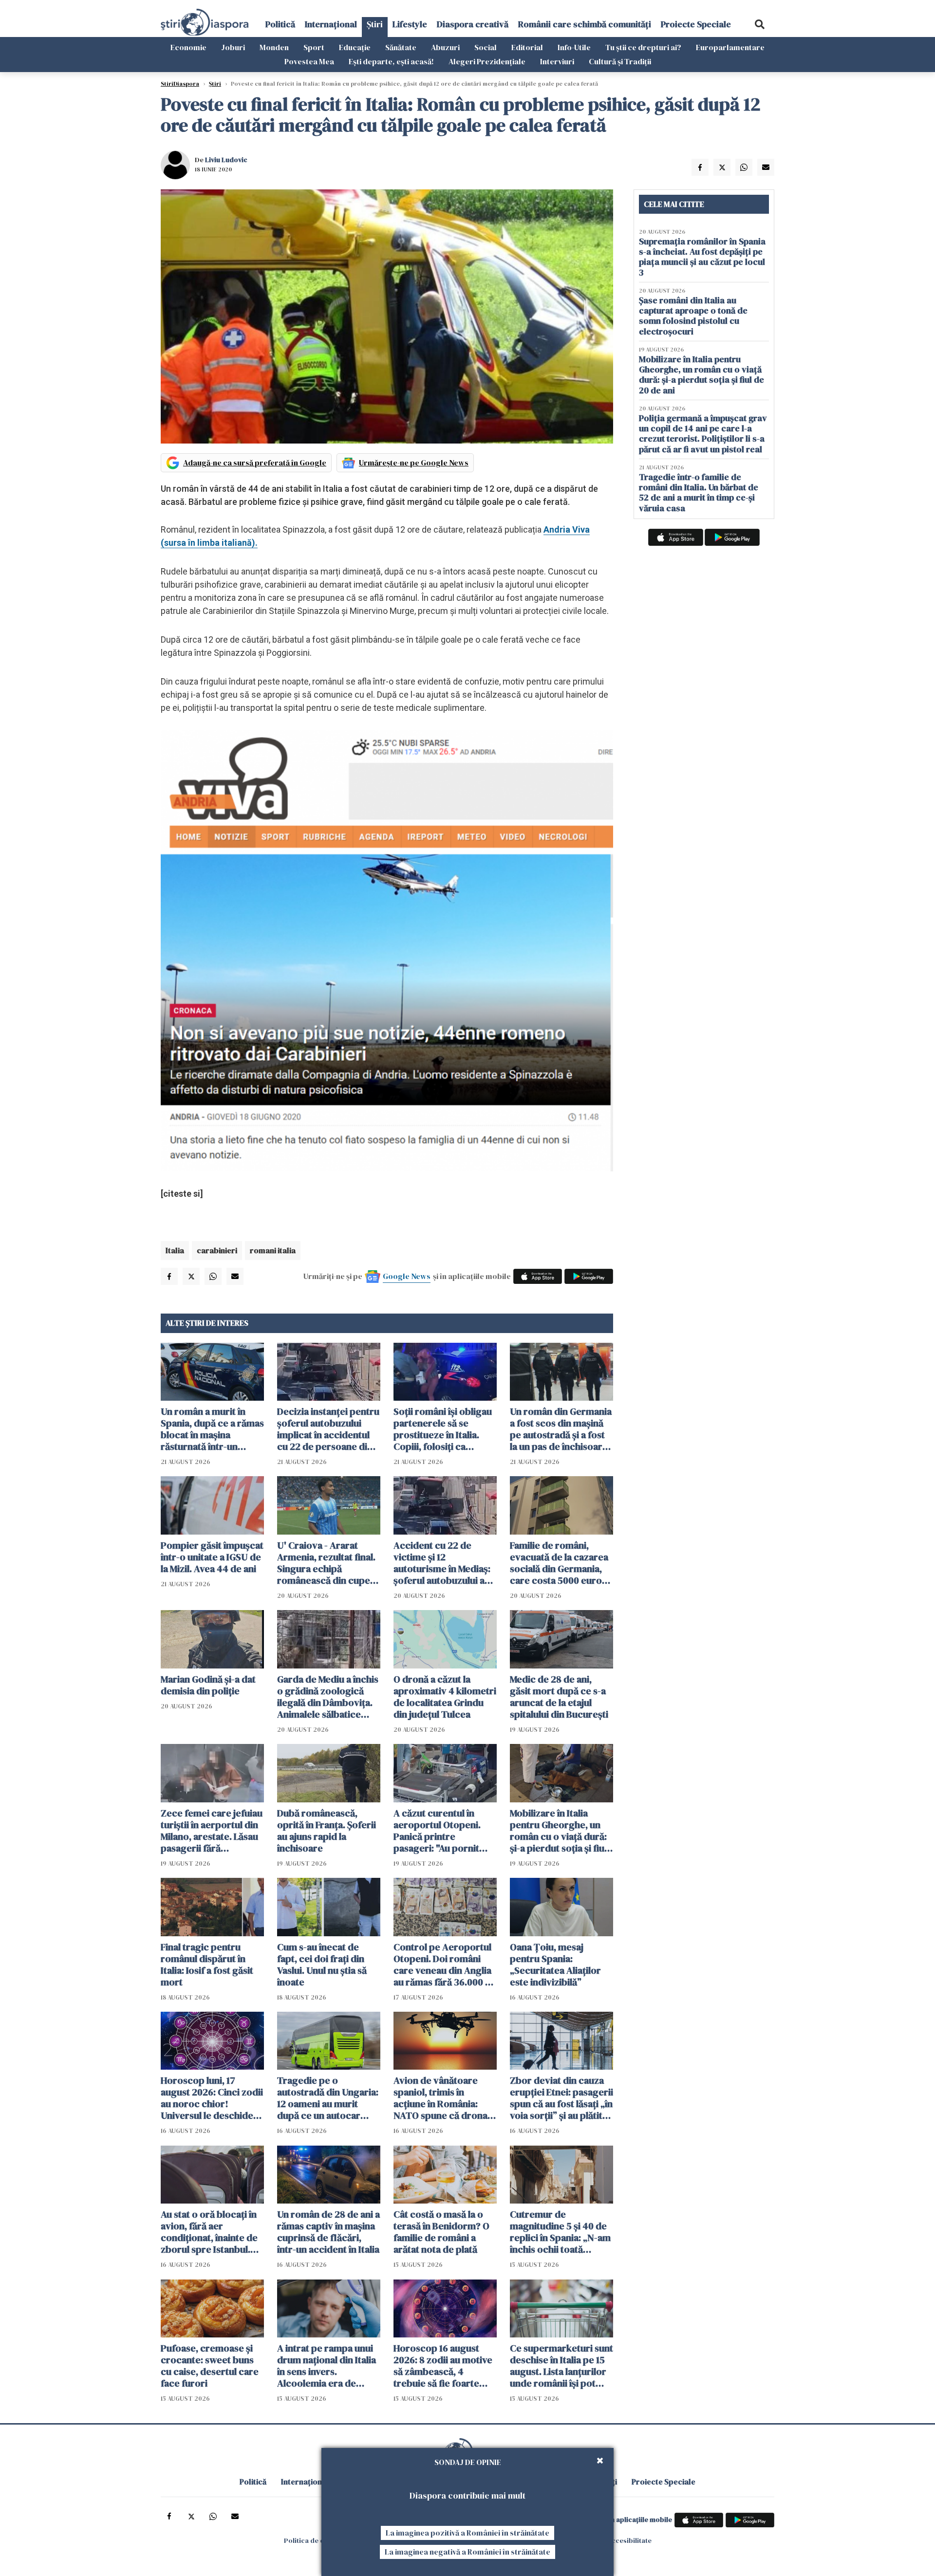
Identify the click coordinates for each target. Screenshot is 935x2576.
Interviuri (557, 61)
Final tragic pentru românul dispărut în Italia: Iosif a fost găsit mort (207, 1964)
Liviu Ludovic (226, 160)
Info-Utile (574, 47)
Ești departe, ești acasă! (391, 61)
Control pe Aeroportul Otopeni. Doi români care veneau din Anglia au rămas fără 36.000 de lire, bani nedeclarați (445, 1964)
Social (486, 47)
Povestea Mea (309, 61)
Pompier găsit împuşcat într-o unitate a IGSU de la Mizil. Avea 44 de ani (212, 1557)
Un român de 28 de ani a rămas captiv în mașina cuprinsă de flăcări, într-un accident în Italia (328, 2232)
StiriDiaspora (180, 84)
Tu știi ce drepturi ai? (643, 47)
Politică (280, 24)
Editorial (527, 47)
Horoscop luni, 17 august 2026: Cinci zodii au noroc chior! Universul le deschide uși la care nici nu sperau (212, 2098)
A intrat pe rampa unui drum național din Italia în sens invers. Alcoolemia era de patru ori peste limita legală (327, 2366)
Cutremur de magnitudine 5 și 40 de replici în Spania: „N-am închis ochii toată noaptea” (560, 2232)
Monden (274, 47)
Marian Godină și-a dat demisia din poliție (208, 1685)
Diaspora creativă (473, 24)
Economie (188, 47)
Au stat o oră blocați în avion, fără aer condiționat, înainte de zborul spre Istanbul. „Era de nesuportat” (209, 2232)
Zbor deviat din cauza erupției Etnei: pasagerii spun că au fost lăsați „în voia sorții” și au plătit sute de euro (561, 2098)
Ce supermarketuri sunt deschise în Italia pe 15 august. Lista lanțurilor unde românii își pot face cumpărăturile (561, 2366)
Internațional (331, 24)
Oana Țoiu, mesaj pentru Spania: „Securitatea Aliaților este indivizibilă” (555, 1964)
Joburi (233, 47)
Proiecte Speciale (696, 24)
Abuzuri (445, 47)
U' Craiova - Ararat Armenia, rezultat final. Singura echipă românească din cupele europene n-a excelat (327, 1563)
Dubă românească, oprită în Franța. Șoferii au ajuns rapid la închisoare (327, 1831)
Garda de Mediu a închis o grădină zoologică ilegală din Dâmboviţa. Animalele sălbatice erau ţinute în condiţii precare (328, 1697)
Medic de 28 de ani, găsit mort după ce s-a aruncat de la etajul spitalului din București (559, 1697)
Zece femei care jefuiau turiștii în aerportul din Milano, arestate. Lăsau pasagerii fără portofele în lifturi (212, 1831)
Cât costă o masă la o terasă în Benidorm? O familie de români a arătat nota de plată (441, 2232)
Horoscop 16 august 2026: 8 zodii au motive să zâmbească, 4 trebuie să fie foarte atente (443, 2366)
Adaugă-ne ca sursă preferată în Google (255, 463)
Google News (407, 1276)
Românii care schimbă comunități (585, 24)
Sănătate (401, 47)
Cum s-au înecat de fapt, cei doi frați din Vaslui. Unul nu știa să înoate (322, 1964)
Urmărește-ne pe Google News (414, 463)
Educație (355, 47)
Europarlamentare (730, 47)
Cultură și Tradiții (620, 61)
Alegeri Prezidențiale (487, 61)
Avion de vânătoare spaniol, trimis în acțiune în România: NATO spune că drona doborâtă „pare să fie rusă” (440, 2098)
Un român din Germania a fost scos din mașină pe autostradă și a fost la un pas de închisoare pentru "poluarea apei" (561, 1429)
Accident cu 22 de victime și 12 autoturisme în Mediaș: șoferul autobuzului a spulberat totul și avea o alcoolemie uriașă (445, 1563)
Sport (314, 47)
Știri (375, 24)
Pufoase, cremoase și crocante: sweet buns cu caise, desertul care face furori (210, 2366)
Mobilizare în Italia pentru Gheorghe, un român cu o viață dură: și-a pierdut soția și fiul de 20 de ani (558, 1831)
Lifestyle (410, 24)
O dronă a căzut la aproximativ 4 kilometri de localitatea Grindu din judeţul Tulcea (445, 1697)
